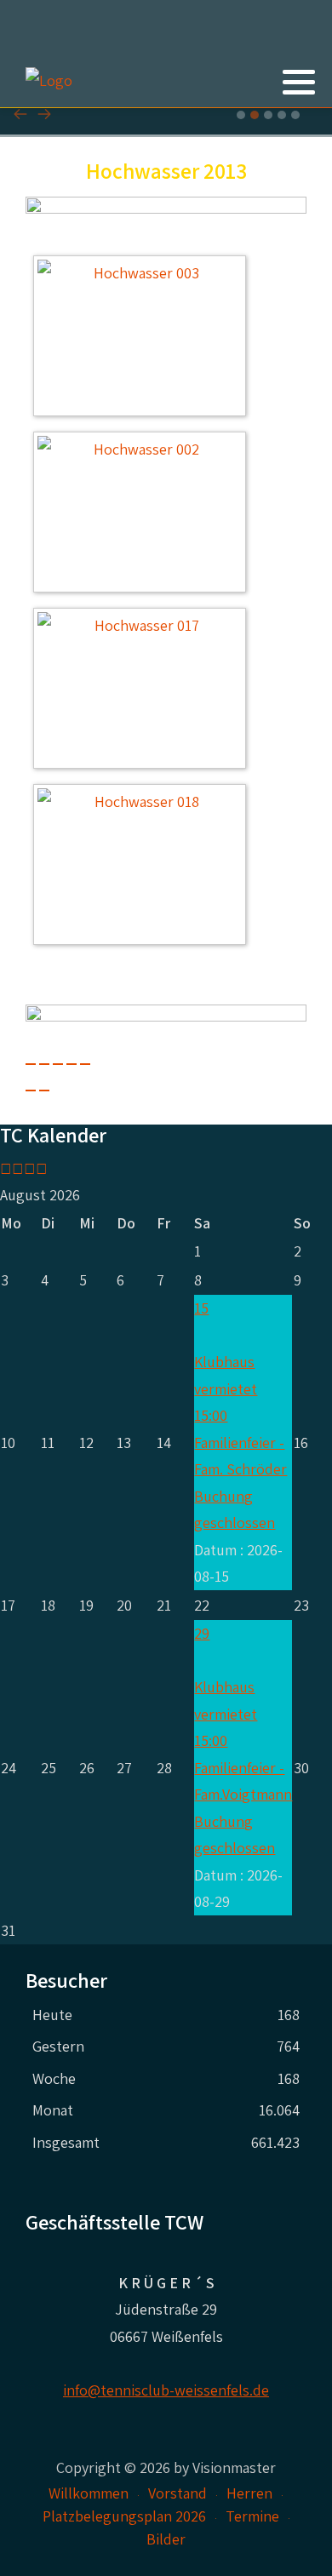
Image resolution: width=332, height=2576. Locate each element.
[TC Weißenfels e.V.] (49, 81)
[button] (299, 82)
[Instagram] (296, 122)
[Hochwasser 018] (144, 867)
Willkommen (89, 2493)
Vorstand (177, 2493)
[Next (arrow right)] (44, 1091)
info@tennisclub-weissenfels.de (166, 2390)
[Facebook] (274, 122)
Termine (252, 2516)
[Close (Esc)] (31, 1064)
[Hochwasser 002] (144, 515)
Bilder (166, 2539)
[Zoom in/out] (85, 1064)
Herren (249, 2493)
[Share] (44, 1064)
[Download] (58, 1064)
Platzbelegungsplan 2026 (124, 2516)
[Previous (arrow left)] (31, 1091)
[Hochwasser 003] (144, 338)
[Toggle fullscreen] (72, 1064)
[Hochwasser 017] (144, 691)
